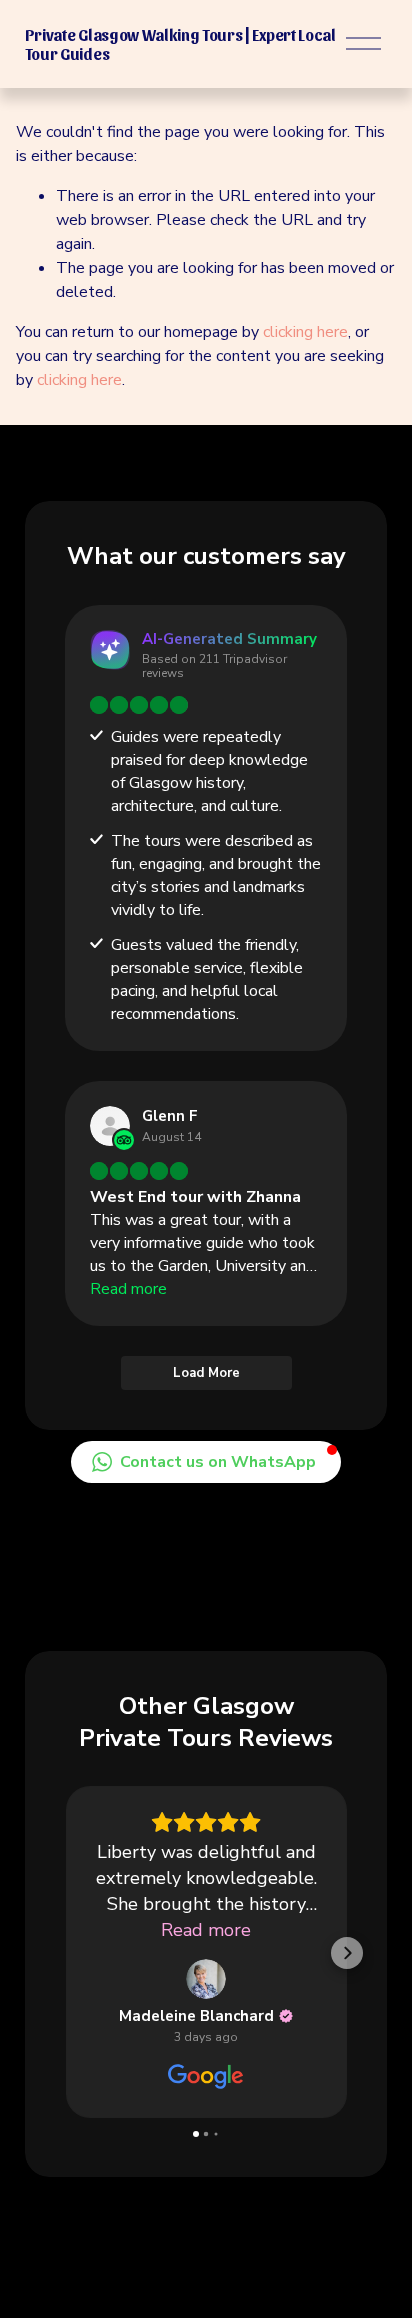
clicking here (305, 332)
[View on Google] (206, 1979)
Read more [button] (206, 1930)
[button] (206, 1462)
